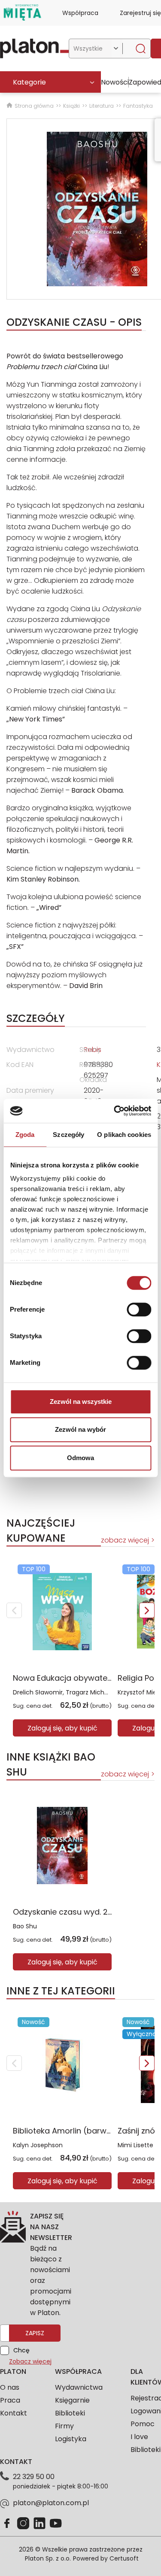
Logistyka (71, 2439)
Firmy (64, 2426)
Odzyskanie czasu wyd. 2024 (68, 1912)
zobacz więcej (125, 1540)
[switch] (139, 1309)
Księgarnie (72, 2400)
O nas (10, 2387)
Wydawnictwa (79, 2387)
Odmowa (80, 1458)
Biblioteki (70, 2413)
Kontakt (14, 2413)
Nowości (115, 82)
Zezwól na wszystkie (81, 1402)
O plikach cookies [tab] (124, 1135)
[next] (147, 1610)
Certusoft (124, 2558)
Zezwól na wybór (80, 1429)
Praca (10, 2400)
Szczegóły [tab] (68, 1135)
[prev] (14, 1610)
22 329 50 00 (34, 2477)
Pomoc (143, 2424)
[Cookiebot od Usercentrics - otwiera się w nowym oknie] (115, 1111)
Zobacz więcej (30, 2361)
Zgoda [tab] (25, 1135)
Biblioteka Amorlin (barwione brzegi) (83, 2131)
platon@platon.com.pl (51, 2503)
